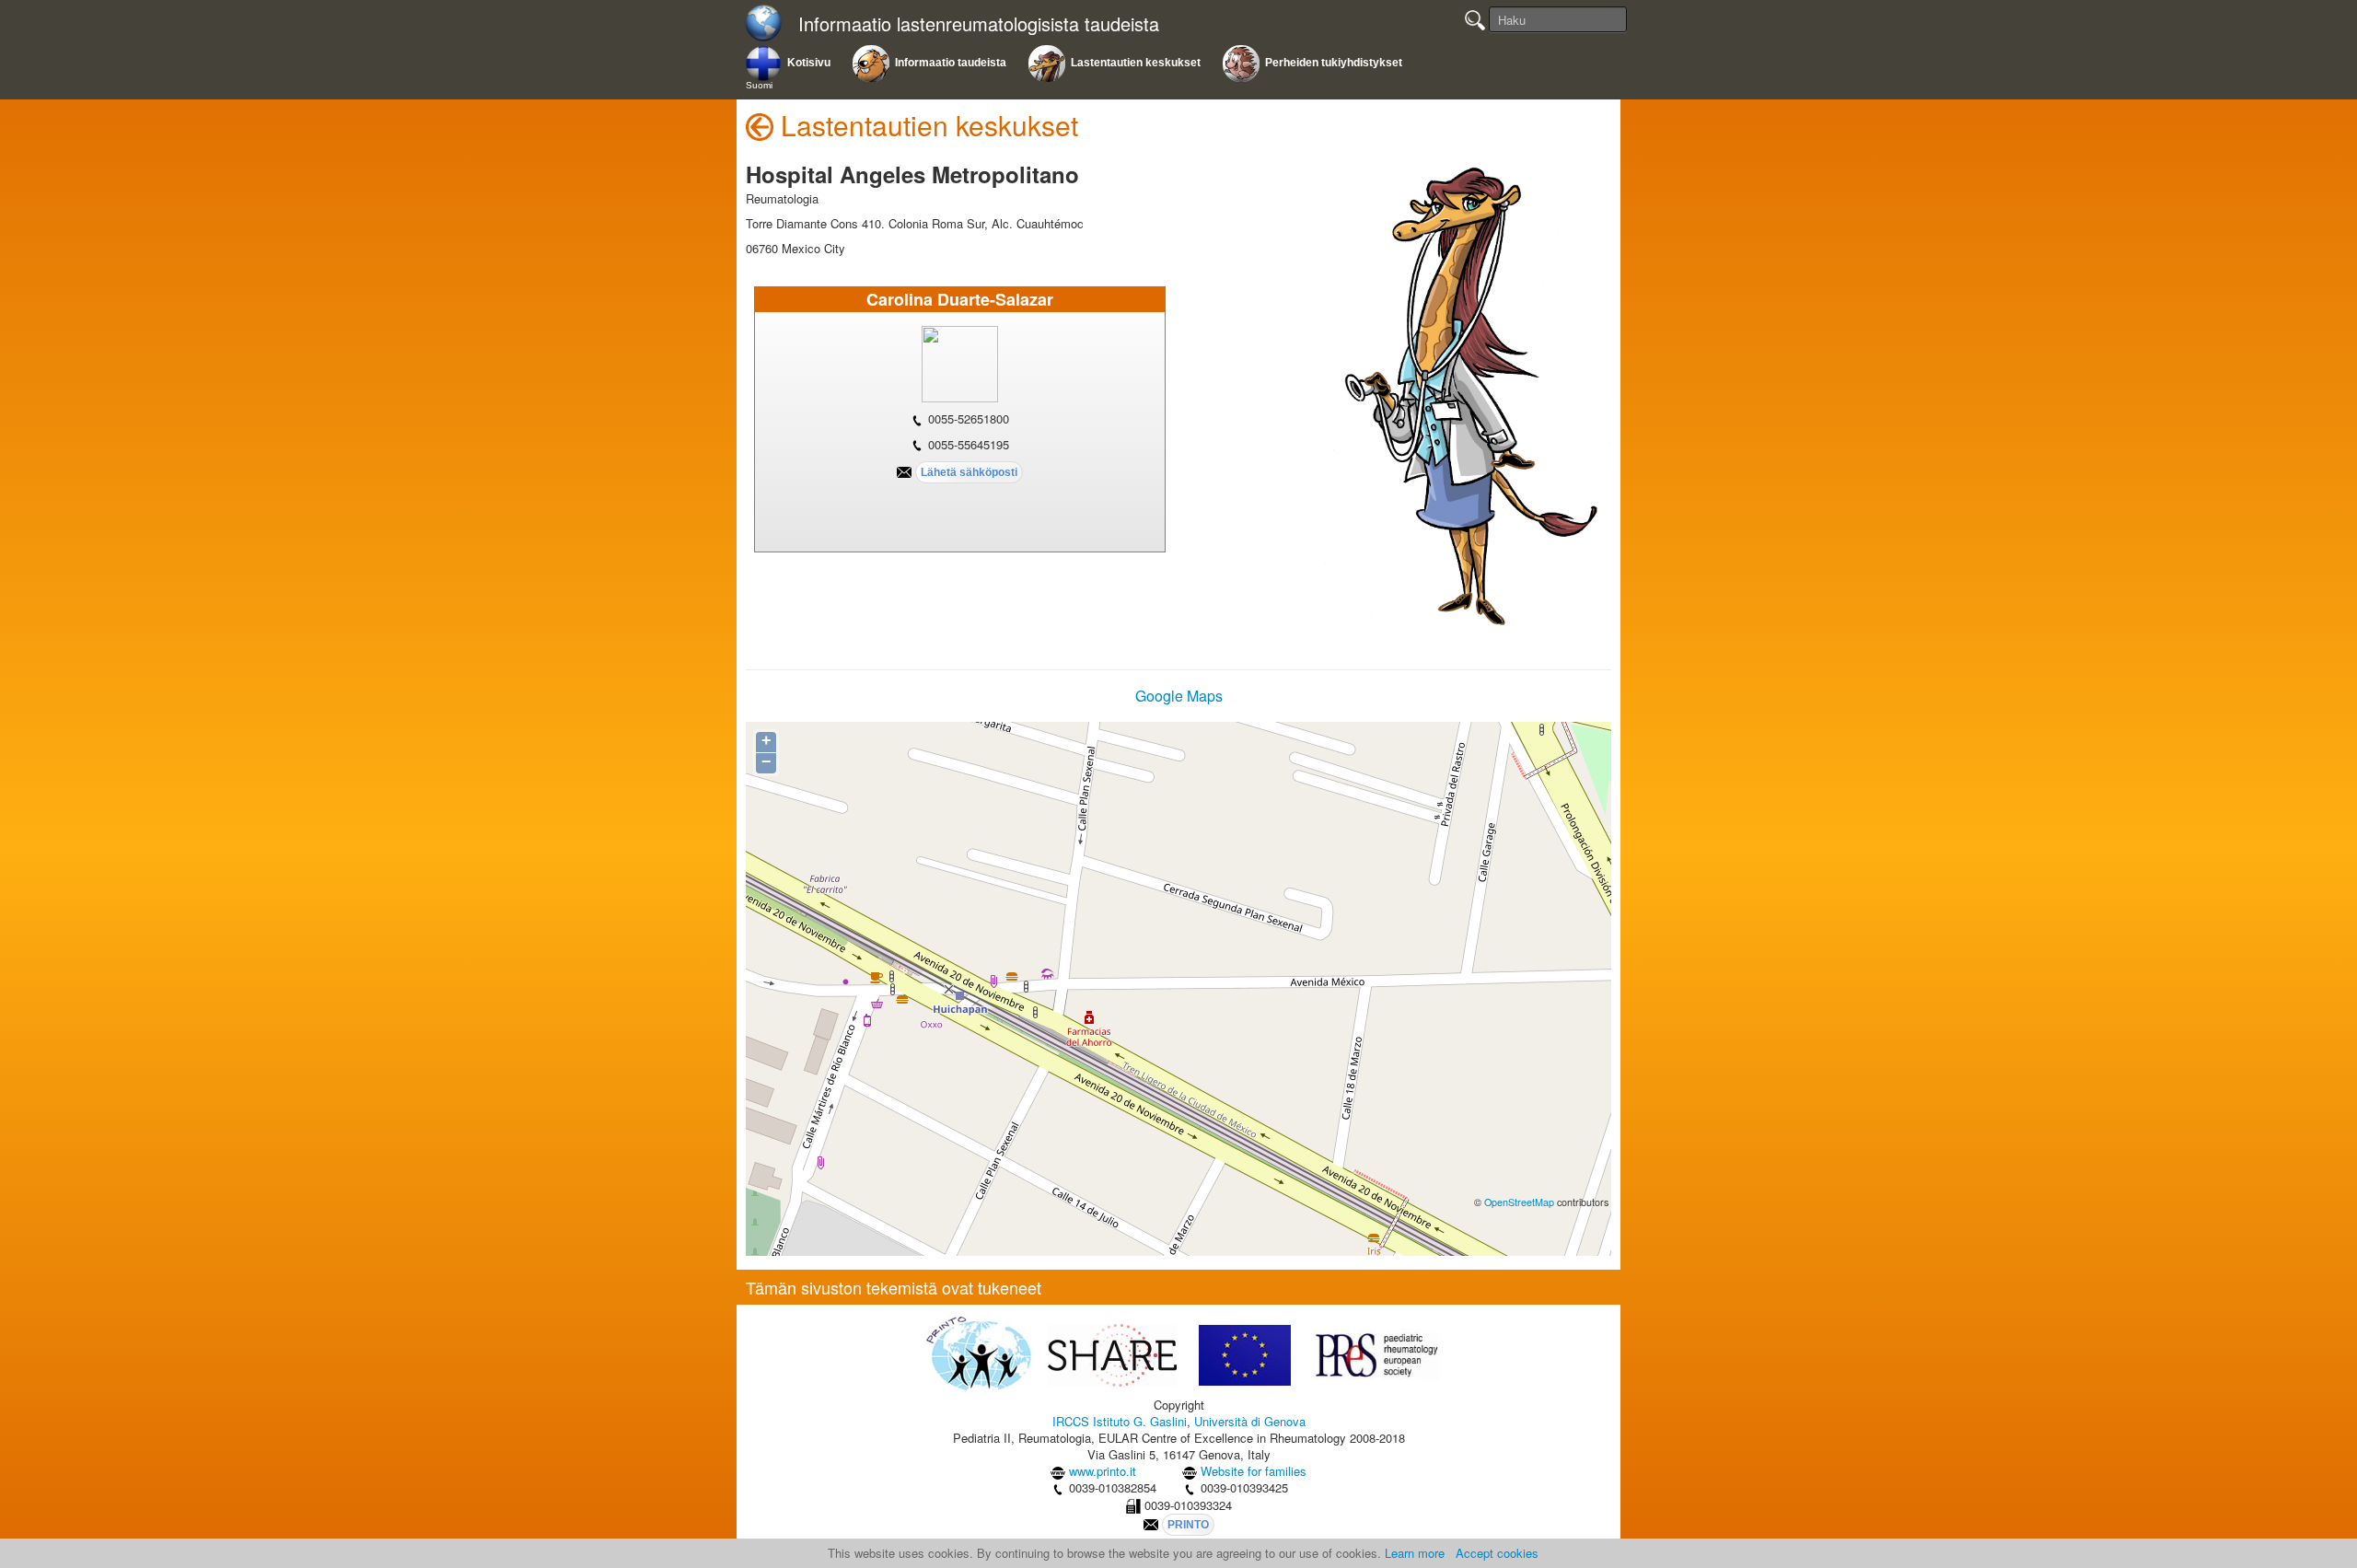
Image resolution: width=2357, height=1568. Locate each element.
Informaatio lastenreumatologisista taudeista (979, 24)
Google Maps (1179, 696)
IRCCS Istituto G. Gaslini (1120, 1421)
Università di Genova (1250, 1421)
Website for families (1254, 1471)
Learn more (1415, 1553)
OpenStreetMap (1519, 1202)
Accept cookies (1497, 1553)
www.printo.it (1103, 1471)
